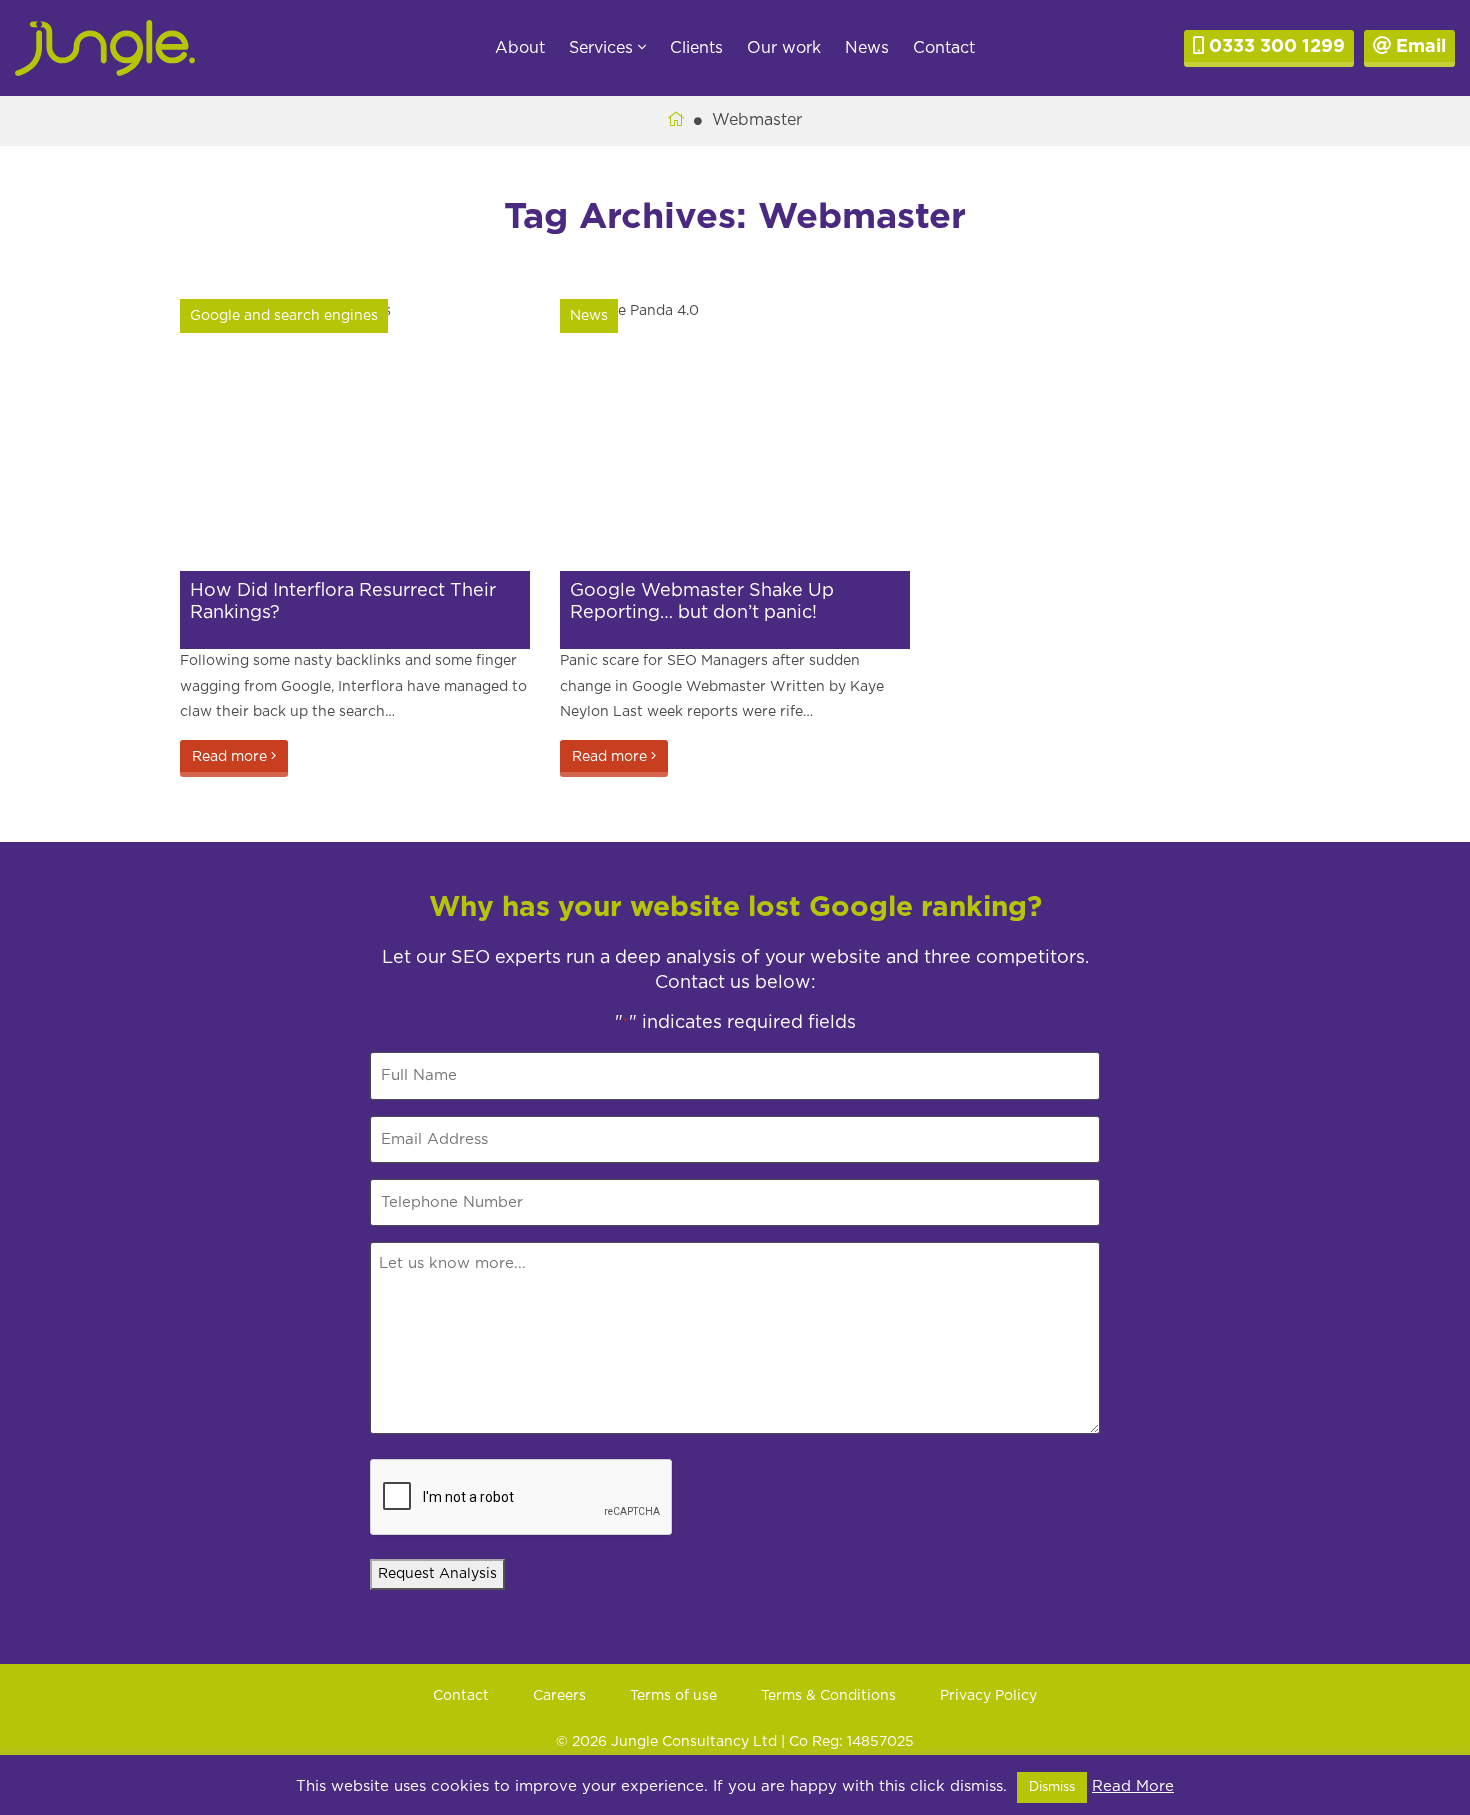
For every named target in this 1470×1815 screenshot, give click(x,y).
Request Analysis (437, 1574)
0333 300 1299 (1274, 47)
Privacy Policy (988, 1696)
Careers (559, 1696)
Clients (696, 48)
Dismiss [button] (1052, 1787)
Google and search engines (284, 316)
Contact (944, 48)
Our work (784, 48)
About (520, 48)
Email (1418, 47)
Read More (1133, 1786)
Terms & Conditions (828, 1696)
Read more (231, 757)
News (867, 48)
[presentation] (522, 1498)
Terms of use (673, 1696)
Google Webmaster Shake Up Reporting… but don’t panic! (702, 602)
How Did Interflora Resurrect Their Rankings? (343, 602)
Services (603, 48)
